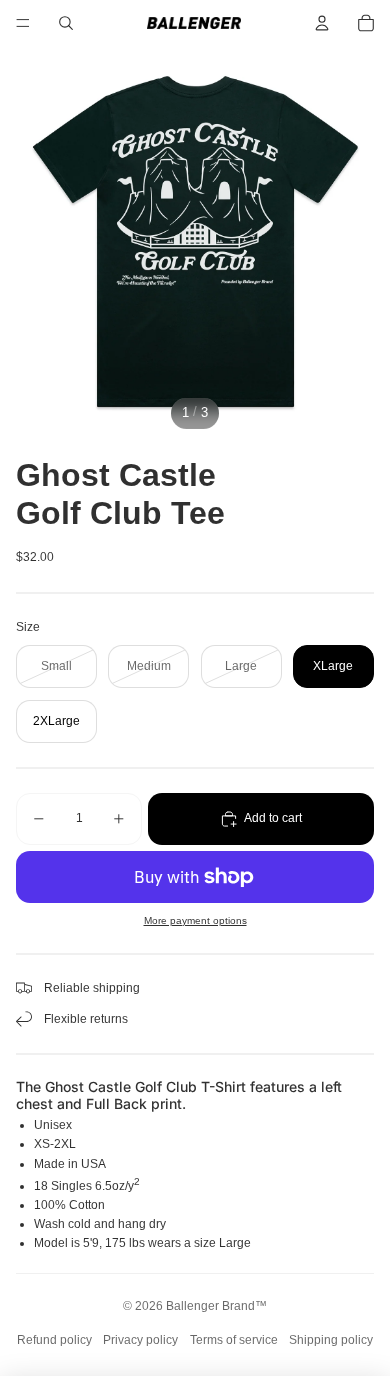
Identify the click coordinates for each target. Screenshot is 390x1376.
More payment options (195, 920)
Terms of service (234, 1340)
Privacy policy (140, 1340)
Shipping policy (331, 1340)
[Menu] (23, 23)
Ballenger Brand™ (216, 1306)
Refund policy (54, 1340)
